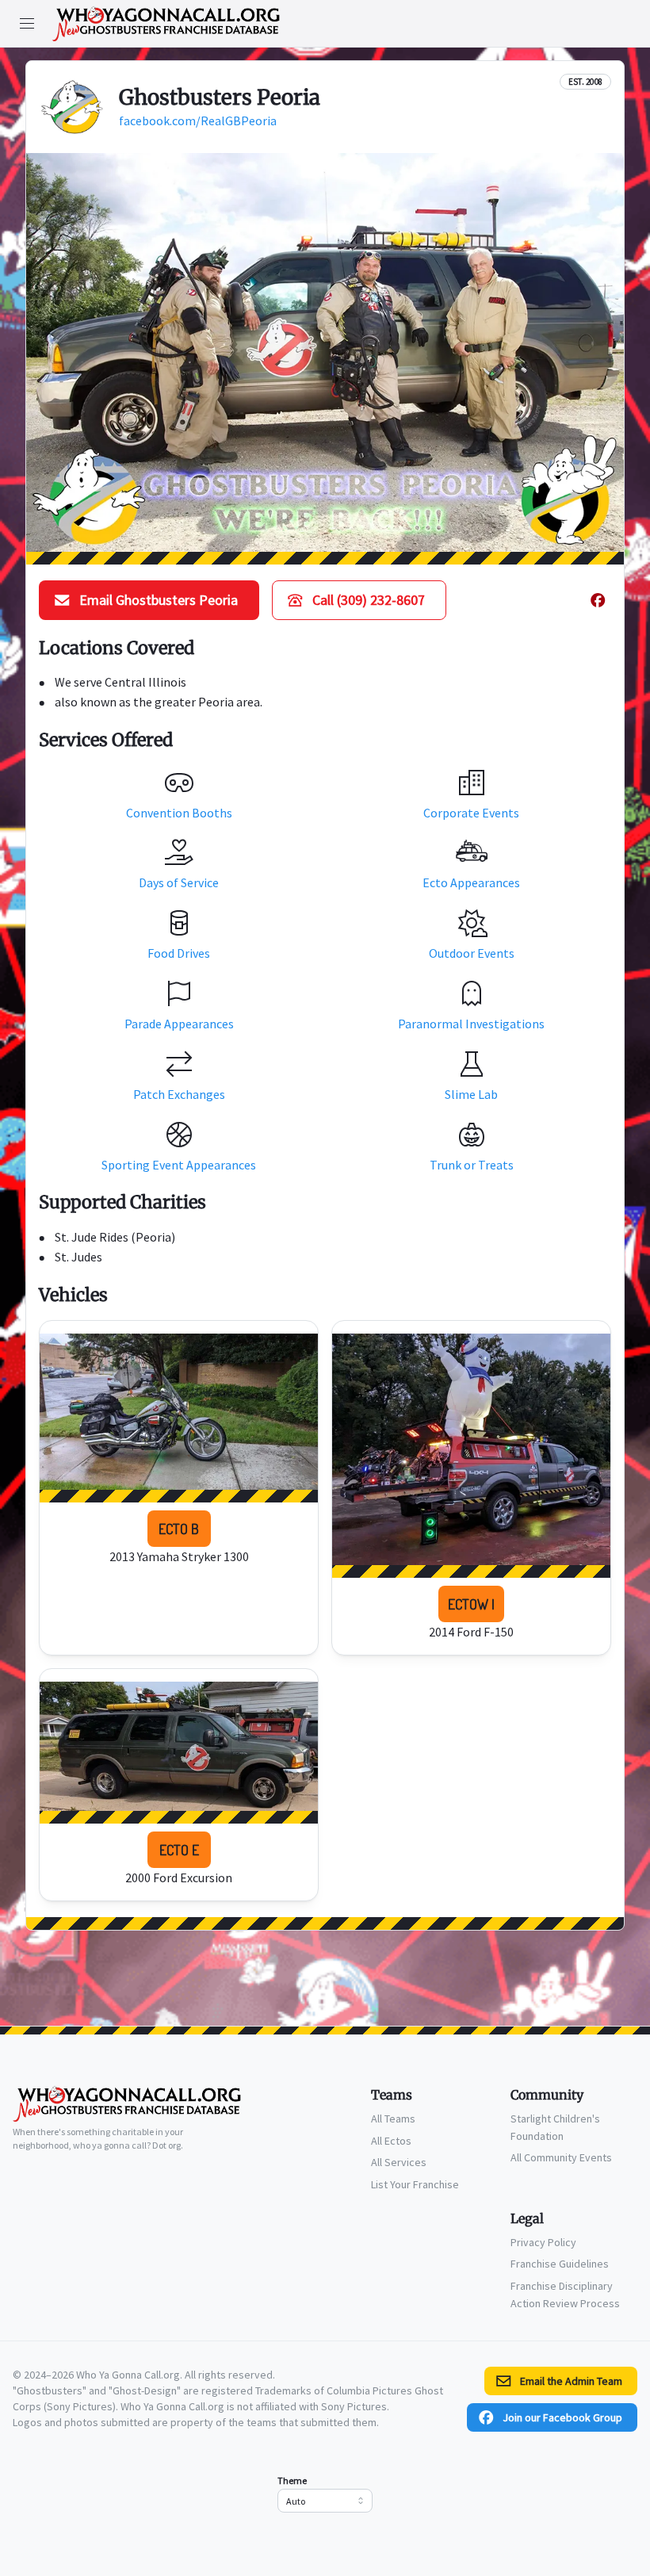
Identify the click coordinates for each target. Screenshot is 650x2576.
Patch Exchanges (179, 1094)
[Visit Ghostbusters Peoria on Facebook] (598, 600)
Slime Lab (471, 1094)
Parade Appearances (179, 1024)
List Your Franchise (415, 2184)
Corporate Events (471, 813)
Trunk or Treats (472, 1165)
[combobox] (325, 2501)
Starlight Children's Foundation (555, 2127)
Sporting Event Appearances (179, 1165)
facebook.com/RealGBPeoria (198, 121)
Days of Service (179, 882)
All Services (399, 2162)
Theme (292, 2480)
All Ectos (391, 2141)
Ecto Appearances (471, 882)
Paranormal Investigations (471, 1024)
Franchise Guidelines (560, 2264)
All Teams (393, 2119)
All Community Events (561, 2157)
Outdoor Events (472, 953)
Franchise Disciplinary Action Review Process (565, 2295)
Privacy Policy (543, 2242)
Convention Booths (179, 813)
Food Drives (179, 953)
